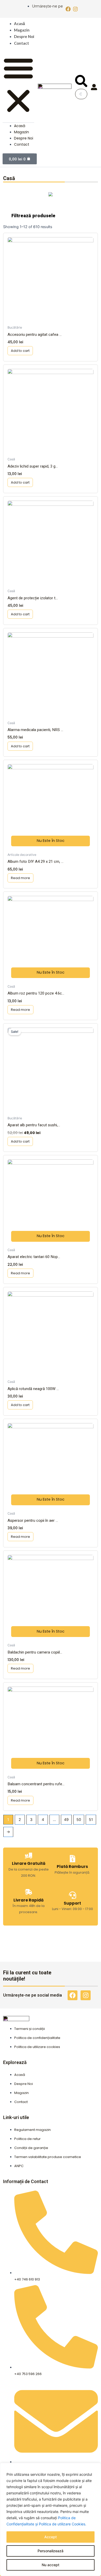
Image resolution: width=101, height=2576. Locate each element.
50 (79, 1820)
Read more (20, 878)
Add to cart (20, 351)
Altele (51, 199)
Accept (51, 2537)
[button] (18, 86)
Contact (21, 43)
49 (66, 1820)
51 (91, 1820)
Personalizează (51, 2551)
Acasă (19, 24)
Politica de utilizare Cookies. (63, 2524)
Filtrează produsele (33, 216)
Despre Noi (24, 36)
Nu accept (51, 2565)
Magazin (22, 30)
